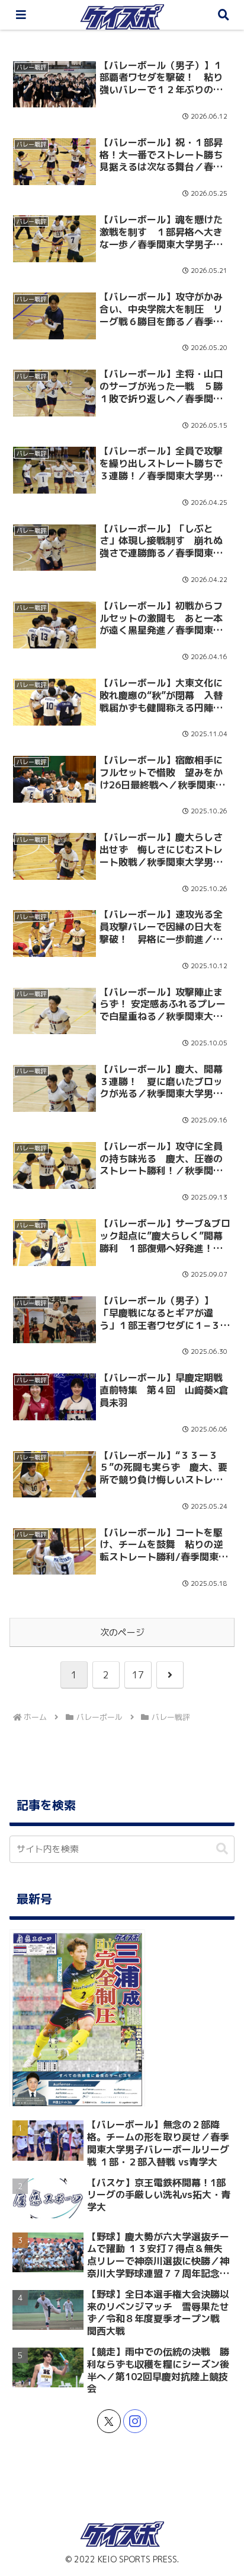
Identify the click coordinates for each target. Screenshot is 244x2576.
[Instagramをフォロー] (135, 2421)
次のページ (122, 1632)
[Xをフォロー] (109, 2421)
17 (138, 1675)
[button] (219, 1871)
